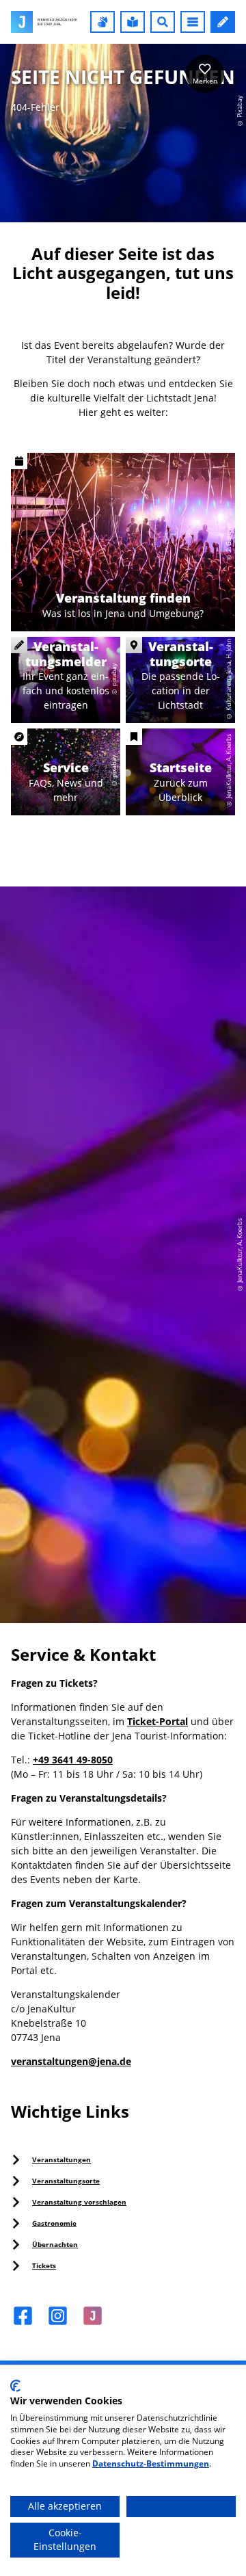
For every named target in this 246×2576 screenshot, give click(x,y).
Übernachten (55, 2244)
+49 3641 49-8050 (73, 1760)
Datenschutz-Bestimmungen (151, 2463)
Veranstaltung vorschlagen (79, 2202)
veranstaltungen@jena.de (71, 2061)
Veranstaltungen (61, 2159)
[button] (102, 22)
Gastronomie (54, 2223)
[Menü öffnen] (193, 22)
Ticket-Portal (158, 1721)
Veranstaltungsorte (66, 2181)
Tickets (44, 2265)
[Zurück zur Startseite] (44, 22)
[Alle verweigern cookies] (181, 2507)
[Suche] (163, 22)
